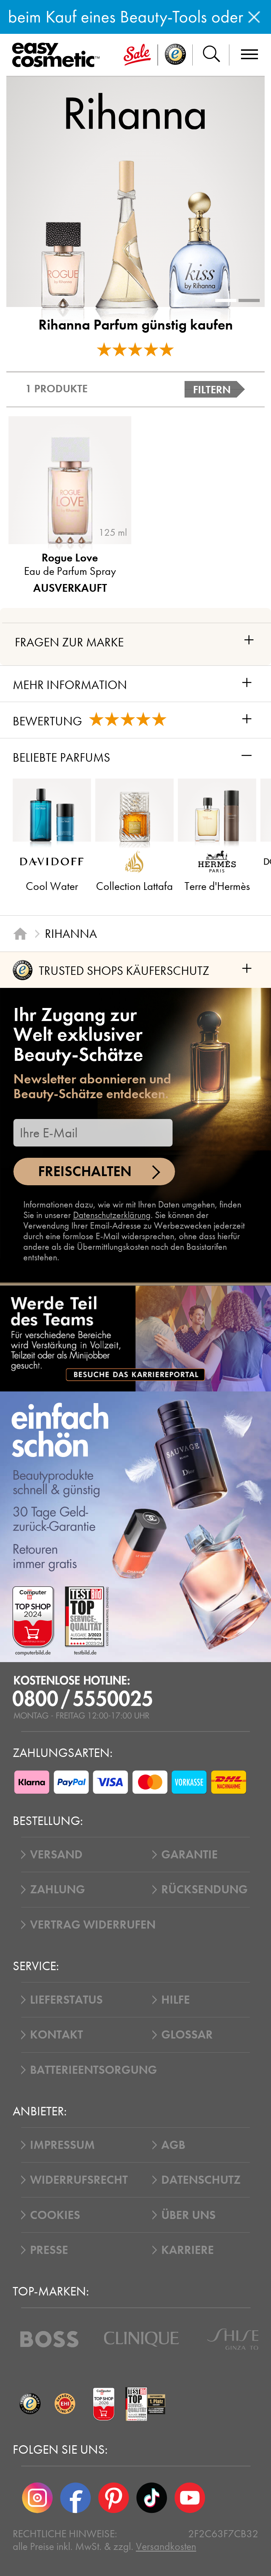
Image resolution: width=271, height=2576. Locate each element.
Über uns (188, 2215)
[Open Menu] (58, 55)
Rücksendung (204, 1889)
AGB (173, 2145)
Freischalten (85, 1171)
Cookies (55, 2215)
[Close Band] (254, 17)
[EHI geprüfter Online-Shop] (65, 2404)
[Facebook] (76, 2498)
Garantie (189, 1855)
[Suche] (211, 55)
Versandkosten (166, 2546)
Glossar (187, 2035)
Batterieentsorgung (94, 2070)
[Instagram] (37, 2498)
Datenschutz (201, 2180)
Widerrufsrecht (79, 2180)
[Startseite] (20, 934)
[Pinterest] (114, 2498)
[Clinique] (141, 2339)
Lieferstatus (66, 2000)
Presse (49, 2250)
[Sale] (137, 55)
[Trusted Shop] (175, 55)
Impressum (62, 2145)
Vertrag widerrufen (93, 1925)
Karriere (188, 2250)
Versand (56, 1855)
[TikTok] (152, 2498)
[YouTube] (190, 2498)
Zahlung (58, 1889)
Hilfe (176, 2000)
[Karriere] (135, 1339)
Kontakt (56, 2035)
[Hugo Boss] (49, 2339)
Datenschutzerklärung (112, 1215)
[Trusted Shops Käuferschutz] (30, 2404)
